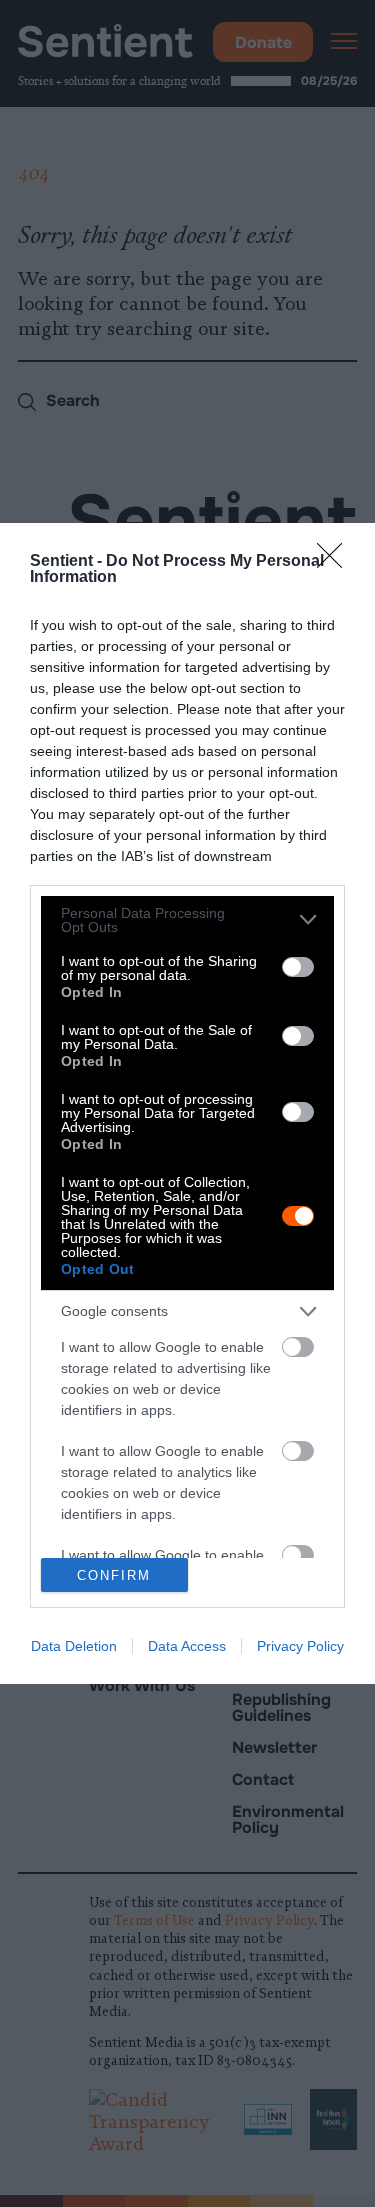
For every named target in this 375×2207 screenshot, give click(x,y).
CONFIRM (114, 1575)
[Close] (336, 562)
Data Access (187, 1646)
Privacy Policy (300, 1646)
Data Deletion (74, 1646)
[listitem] (187, 920)
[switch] (298, 967)
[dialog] (187, 1103)
